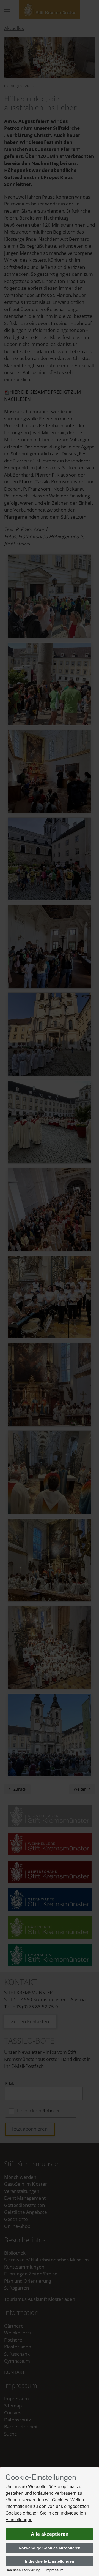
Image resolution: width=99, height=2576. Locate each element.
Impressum (55, 2570)
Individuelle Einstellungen (50, 2561)
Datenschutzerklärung (23, 2570)
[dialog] (50, 2522)
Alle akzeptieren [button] (50, 2534)
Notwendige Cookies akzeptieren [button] (50, 2548)
